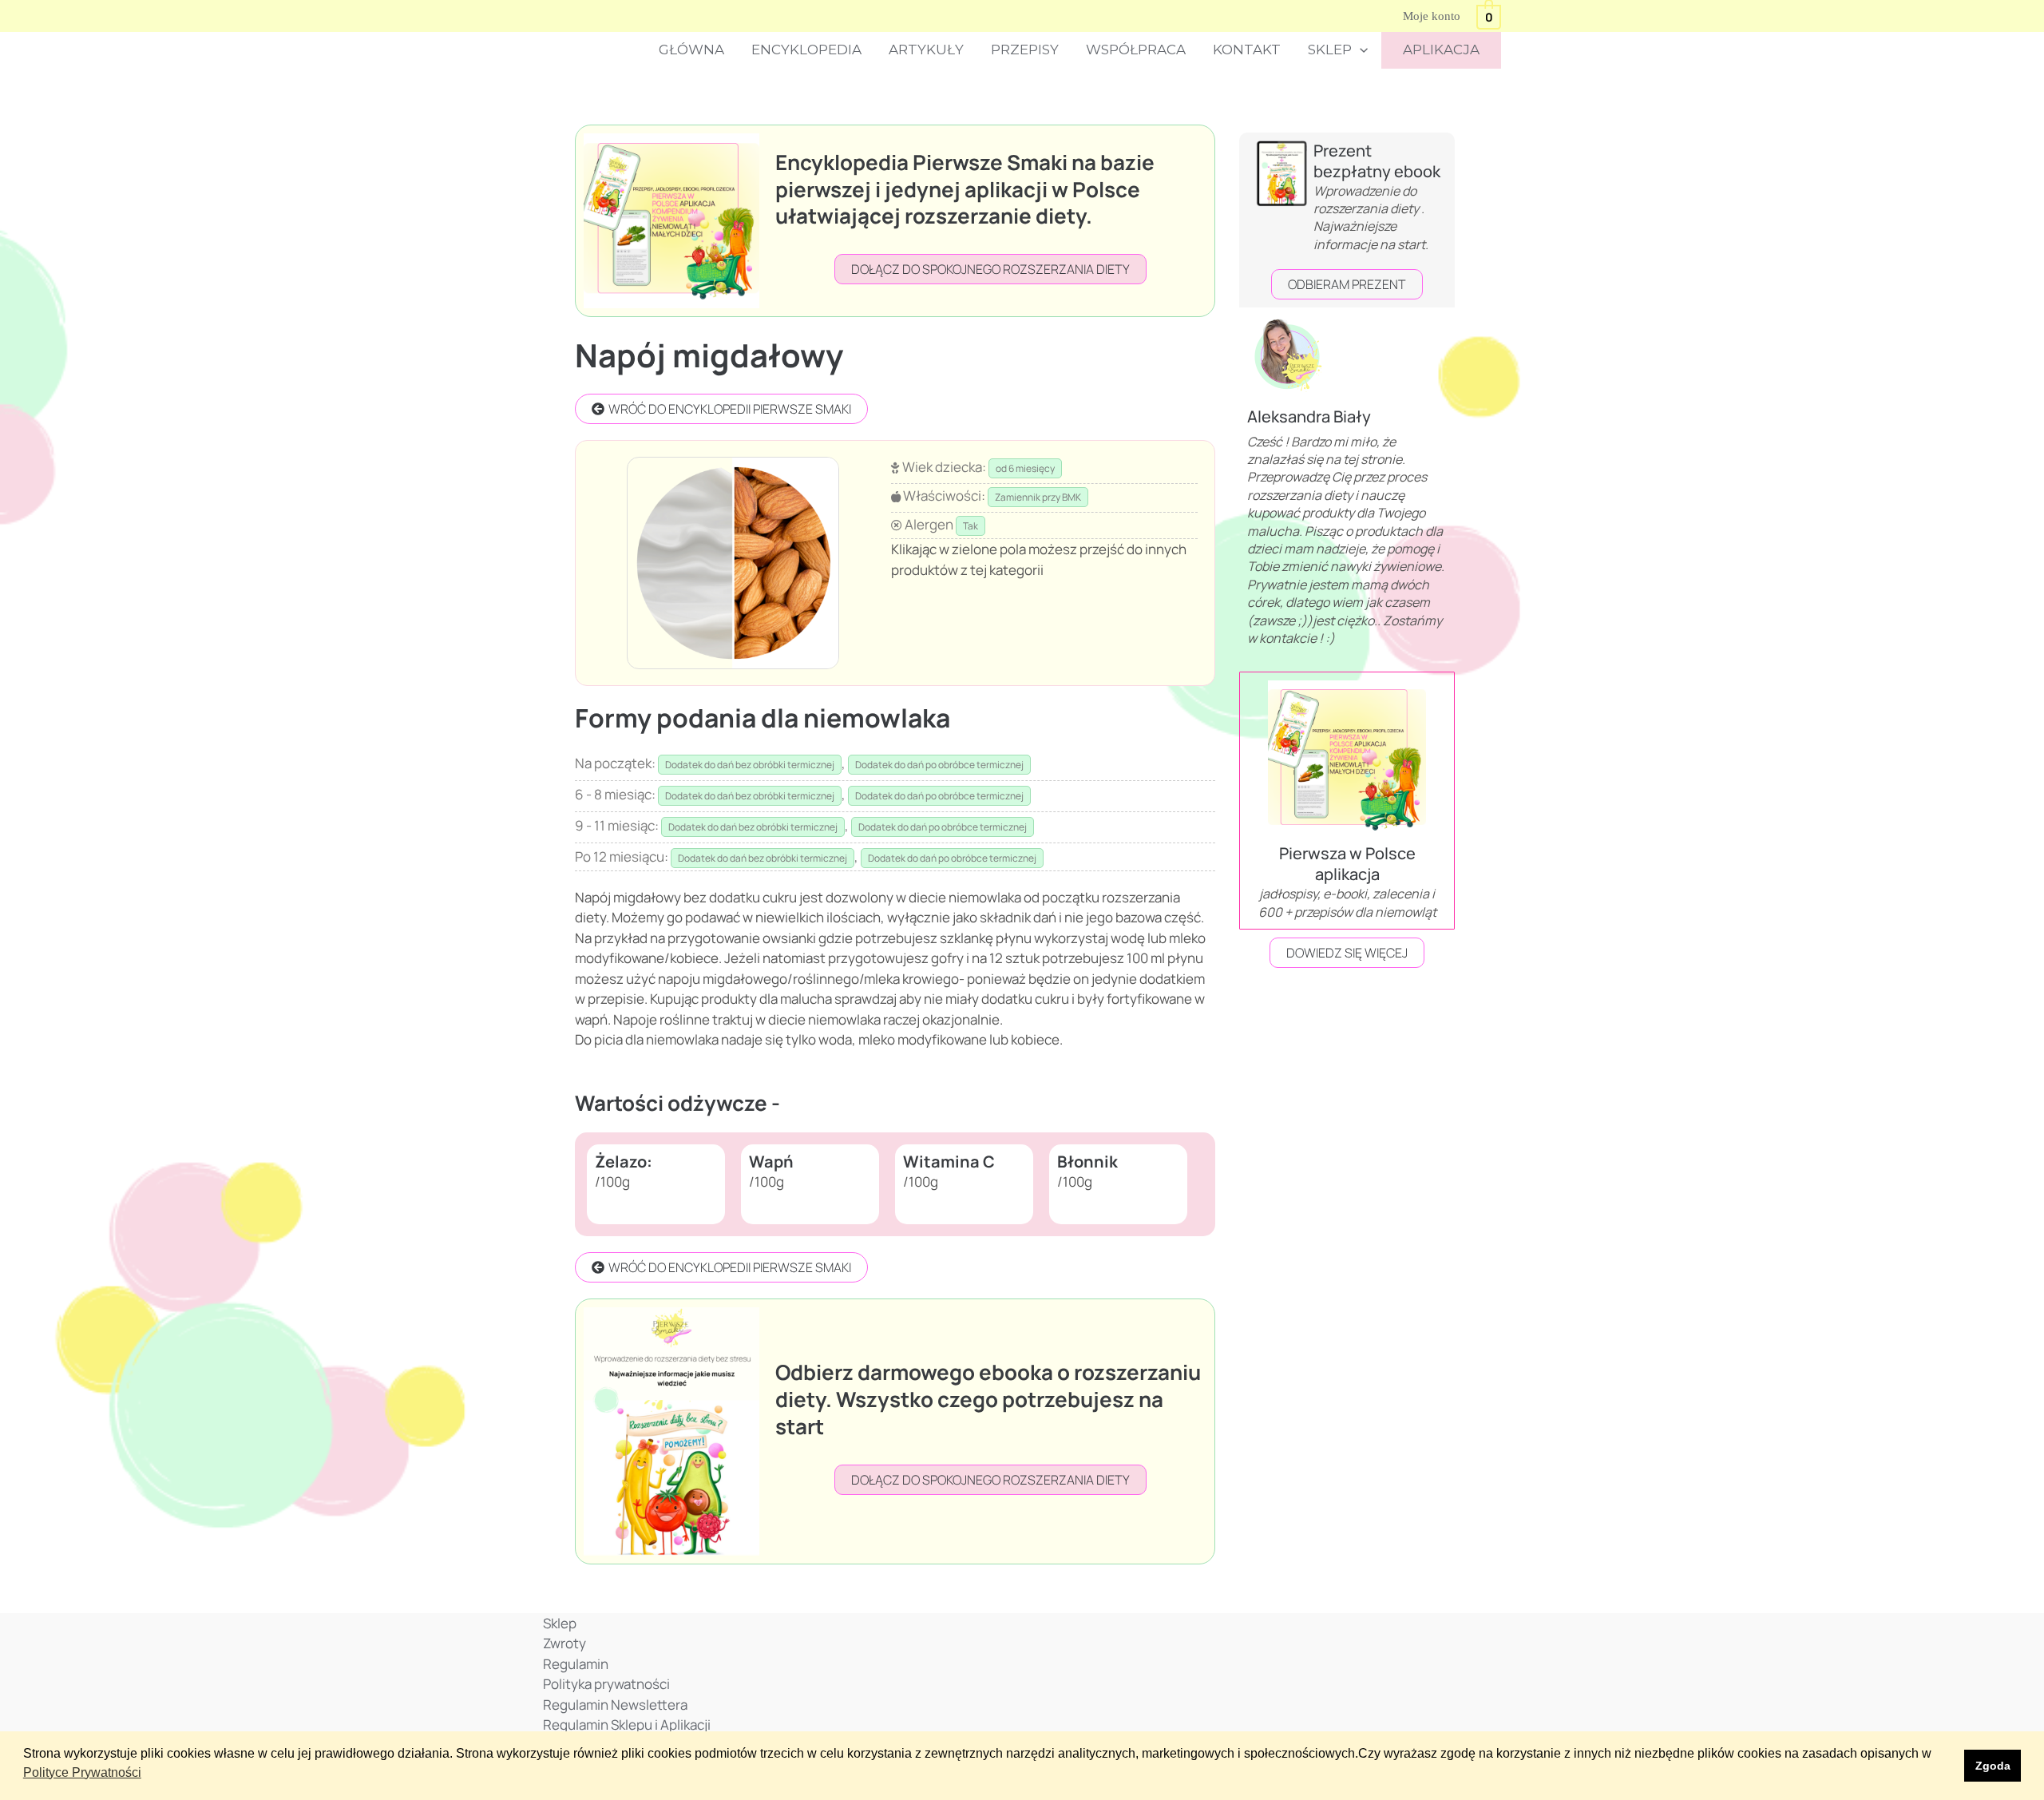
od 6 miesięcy (1025, 468)
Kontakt (1247, 50)
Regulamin (576, 1664)
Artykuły (926, 50)
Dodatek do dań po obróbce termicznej (939, 765)
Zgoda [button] (1993, 1766)
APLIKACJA (1441, 50)
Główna (691, 50)
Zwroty (564, 1643)
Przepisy (1025, 50)
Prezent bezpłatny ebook (1377, 161)
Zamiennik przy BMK (1038, 497)
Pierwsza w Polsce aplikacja (1347, 864)
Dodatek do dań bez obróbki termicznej (750, 765)
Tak (971, 526)
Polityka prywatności (606, 1684)
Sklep (1330, 50)
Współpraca (1136, 50)
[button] (1360, 50)
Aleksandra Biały (1309, 416)
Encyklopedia (806, 50)
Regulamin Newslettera (615, 1705)
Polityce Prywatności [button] (82, 1772)
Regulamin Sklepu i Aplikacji (627, 1725)
